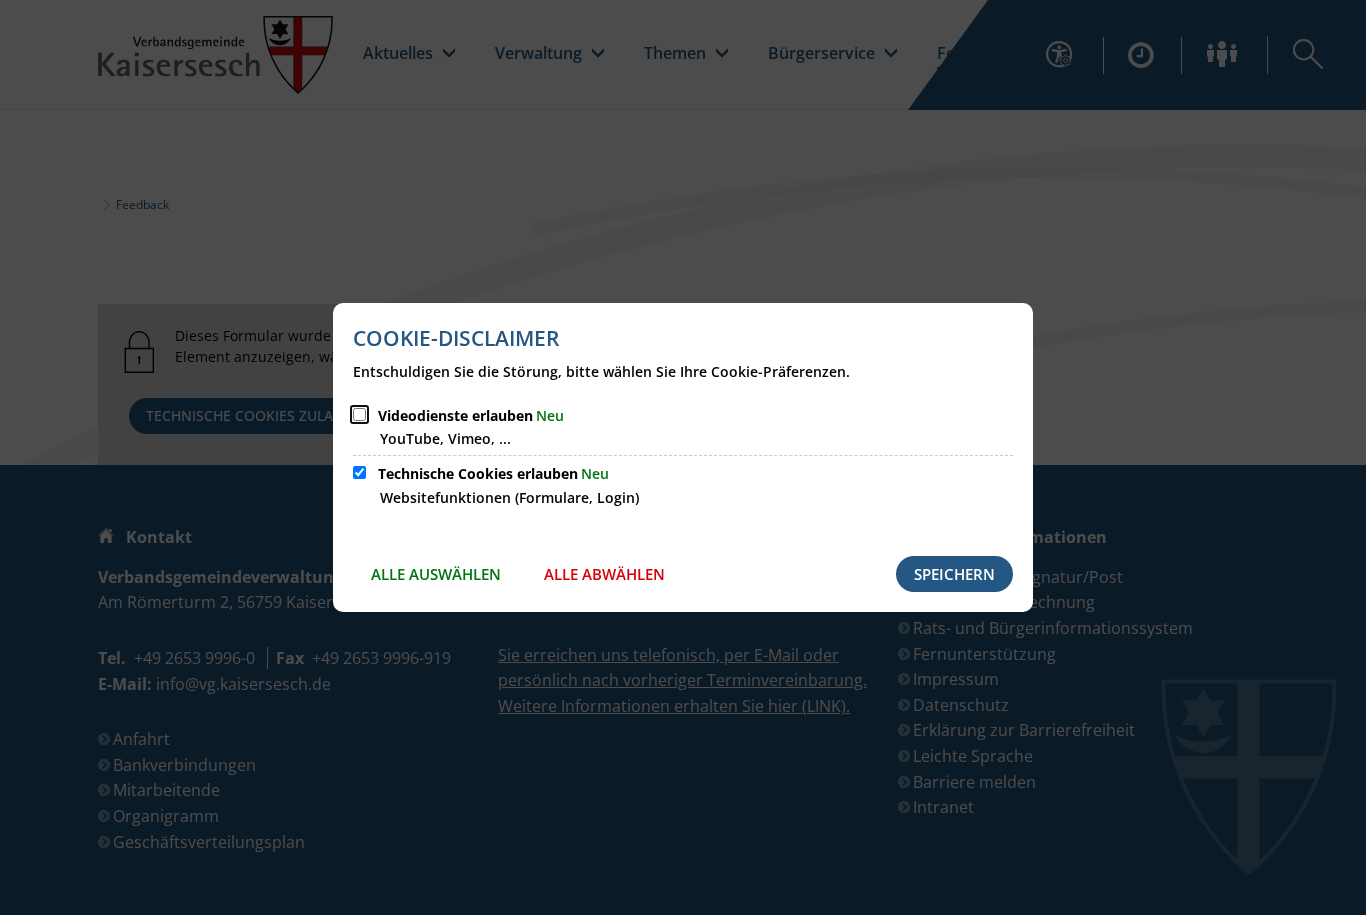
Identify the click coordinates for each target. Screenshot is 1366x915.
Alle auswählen (436, 574)
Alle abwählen (604, 574)
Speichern (954, 574)
